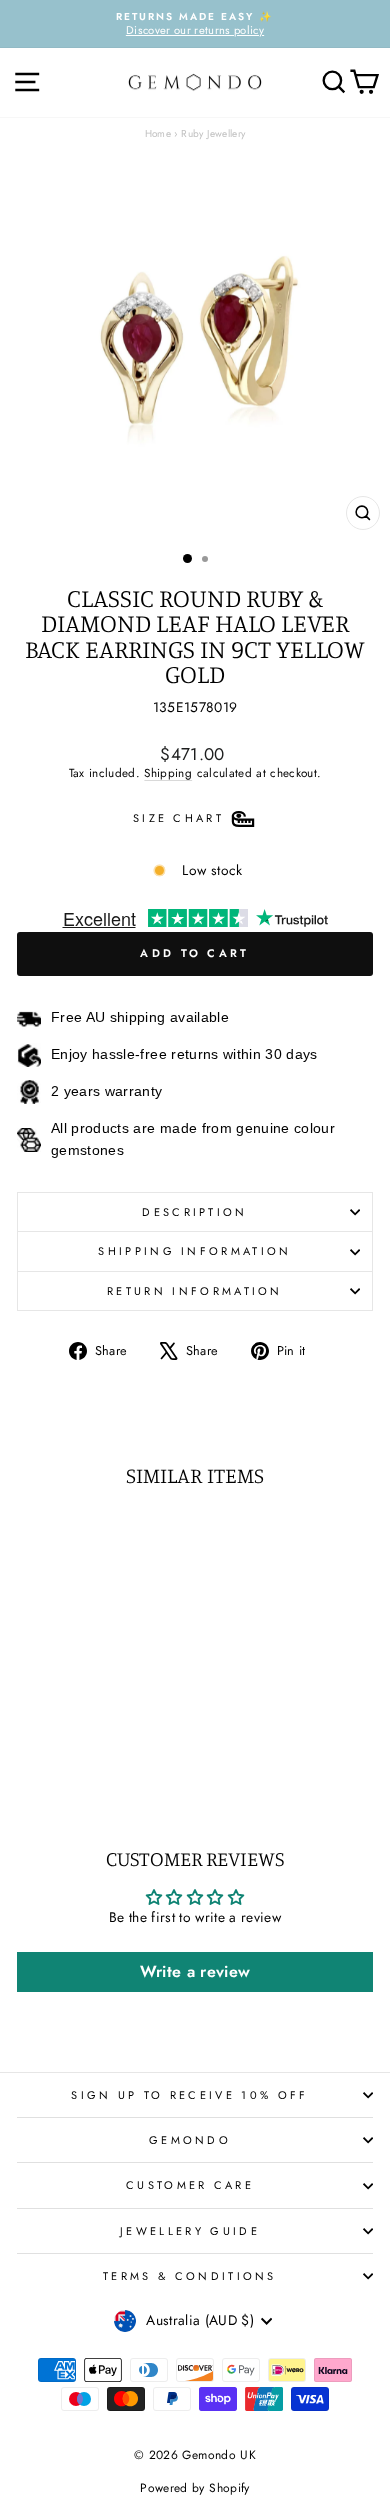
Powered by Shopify (194, 2488)
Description (194, 1212)
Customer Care (190, 2185)
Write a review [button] (195, 1971)
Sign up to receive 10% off (189, 2095)
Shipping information (194, 1251)
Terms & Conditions (190, 2276)
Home (158, 133)
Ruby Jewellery (213, 133)
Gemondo (190, 2140)
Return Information (195, 1291)
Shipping (168, 772)
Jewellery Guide (190, 2231)
